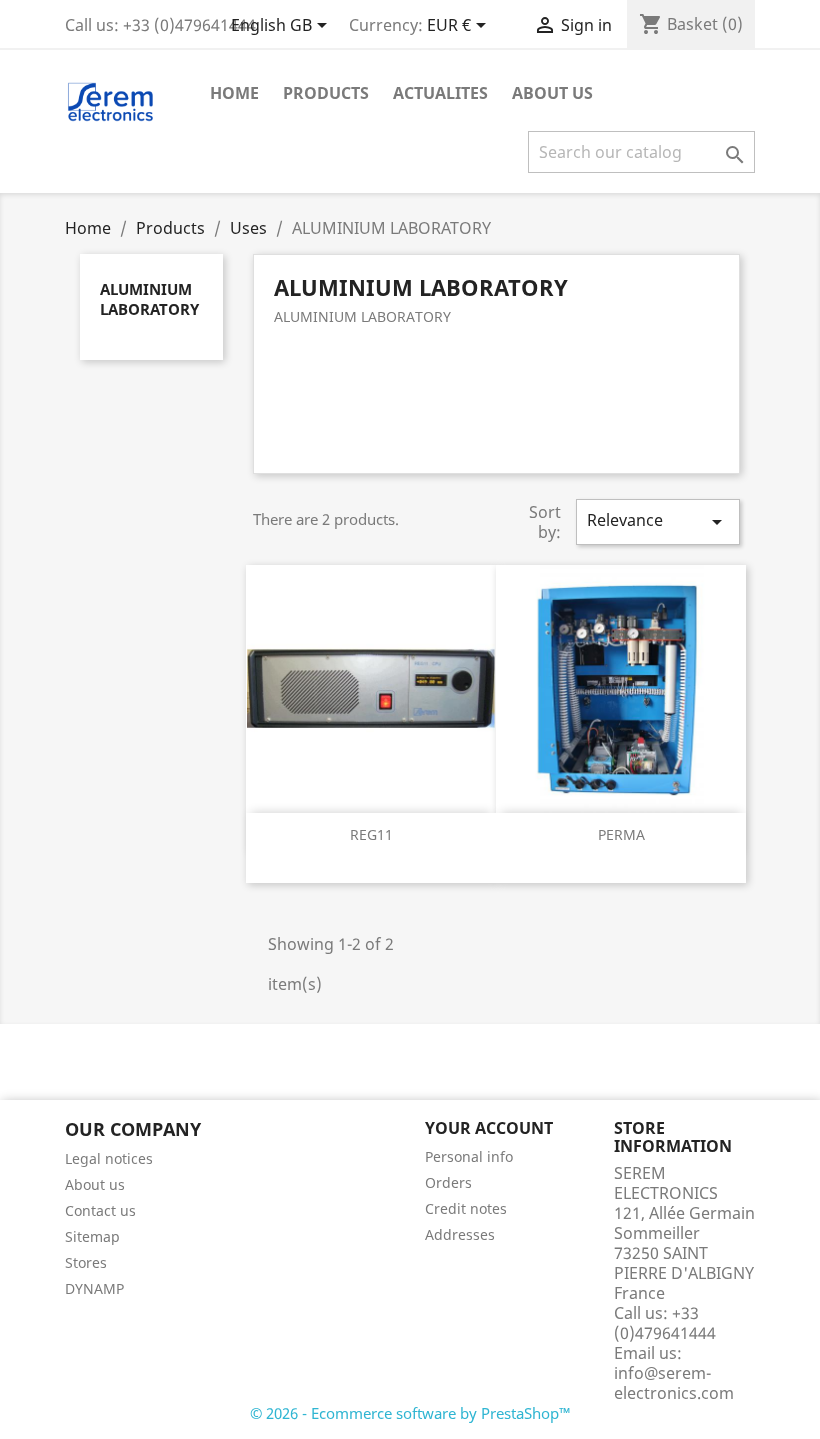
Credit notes (466, 1208)
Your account (489, 1128)
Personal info (469, 1156)
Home (234, 93)
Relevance (658, 521)
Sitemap (92, 1236)
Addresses (460, 1234)
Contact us (100, 1210)
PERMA (621, 834)
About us (552, 93)
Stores (86, 1262)
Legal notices (109, 1158)
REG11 (371, 834)
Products (326, 93)
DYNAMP (94, 1288)
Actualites (440, 93)
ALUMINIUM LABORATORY (149, 299)
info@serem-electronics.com (674, 1383)
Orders (448, 1182)
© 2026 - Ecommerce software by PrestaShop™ (410, 1413)
